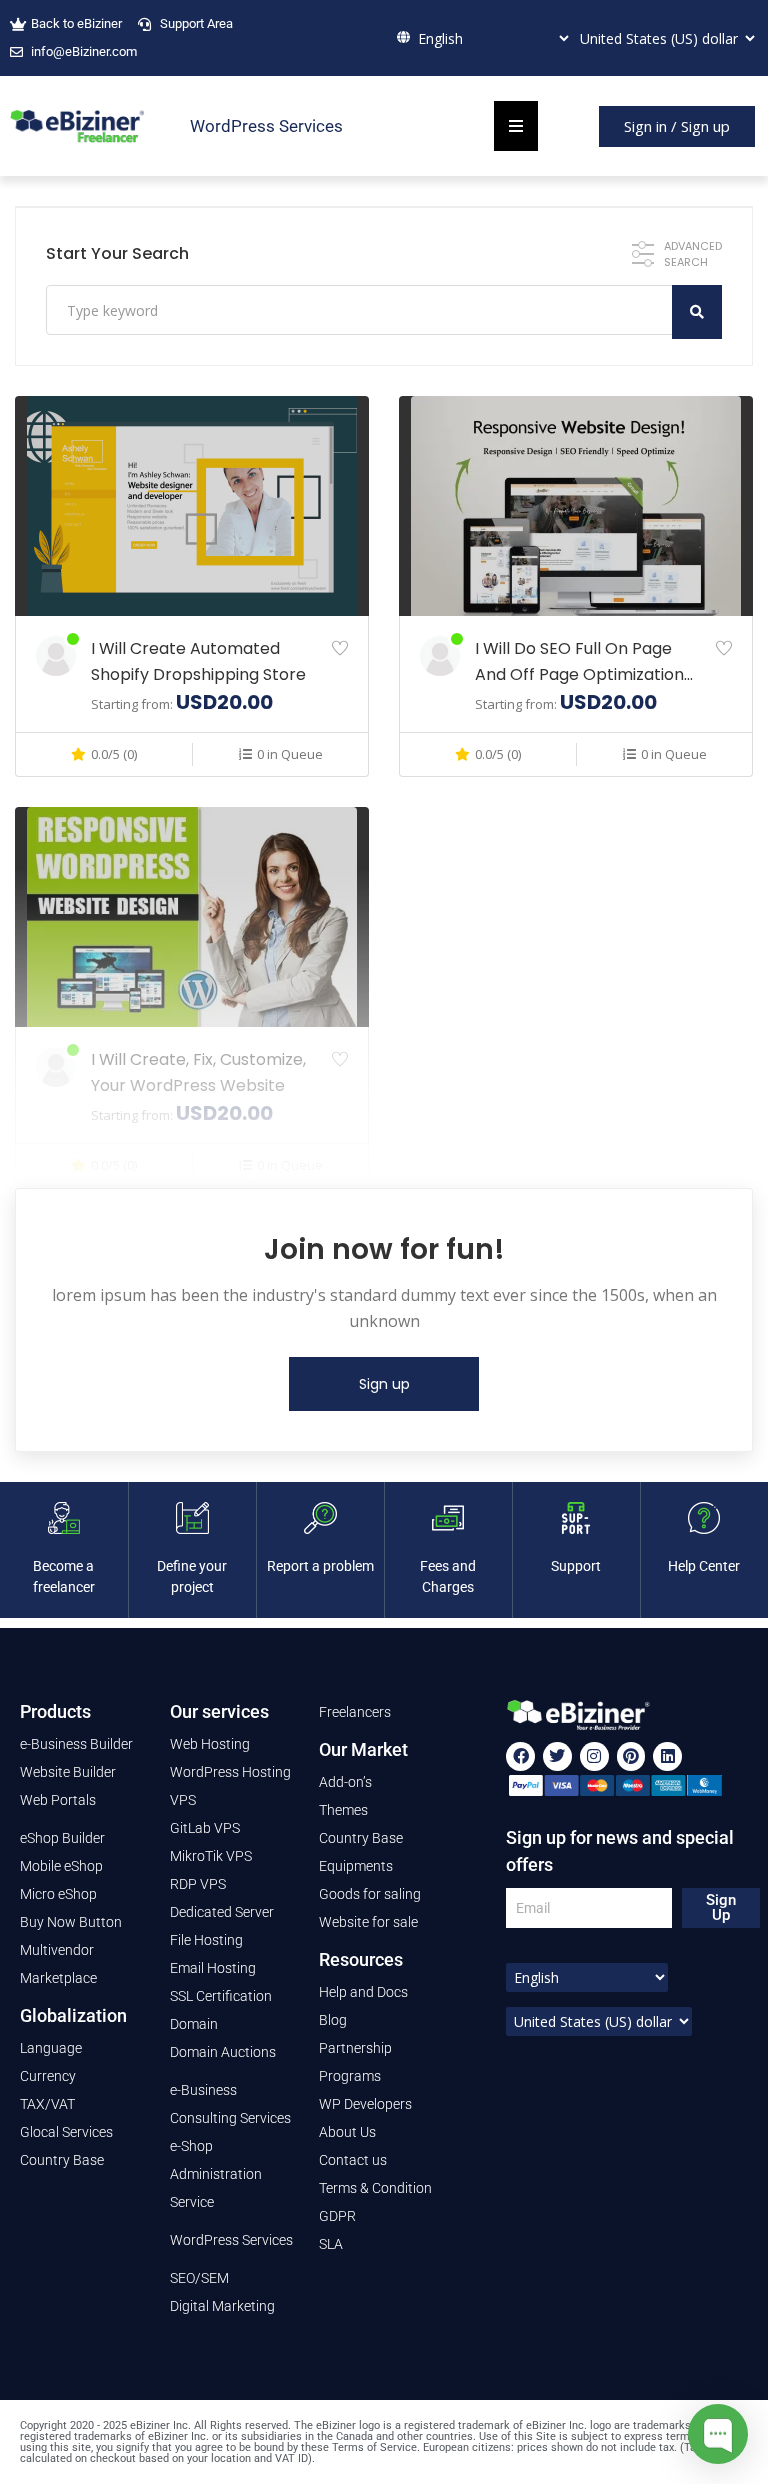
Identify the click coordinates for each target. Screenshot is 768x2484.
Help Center (704, 1566)
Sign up (384, 1384)
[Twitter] (557, 1756)
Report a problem (320, 1566)
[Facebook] (520, 1756)
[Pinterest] (631, 1756)
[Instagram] (594, 1756)
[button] (677, 126)
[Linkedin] (667, 1756)
